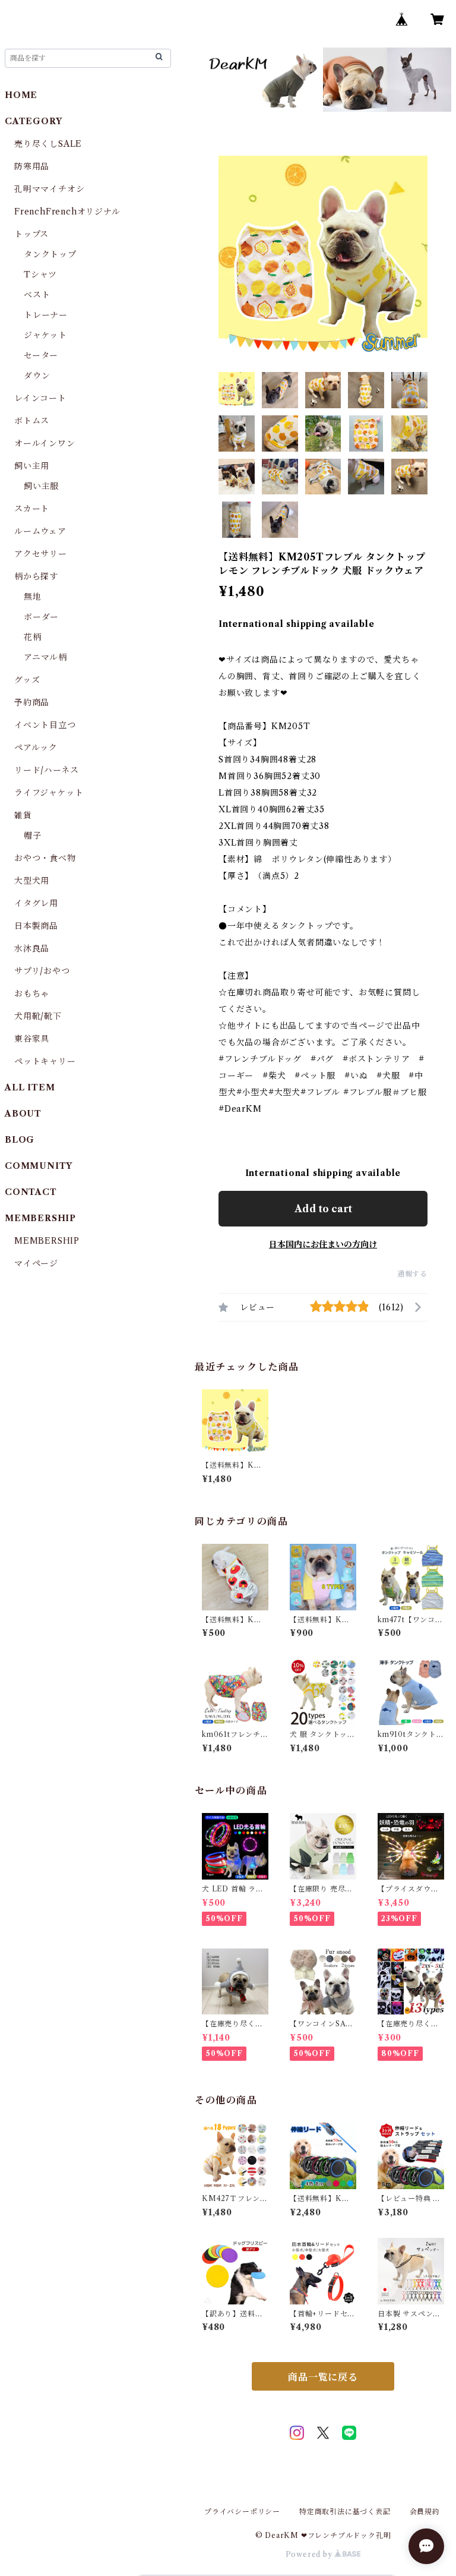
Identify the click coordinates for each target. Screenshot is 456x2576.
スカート (32, 509)
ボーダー (41, 617)
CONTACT (31, 1192)
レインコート (40, 398)
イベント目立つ (45, 725)
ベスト (37, 295)
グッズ (27, 680)
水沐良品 (32, 948)
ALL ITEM (30, 1087)
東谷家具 (32, 1039)
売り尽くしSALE (48, 144)
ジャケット (45, 335)
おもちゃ (32, 994)
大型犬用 (32, 881)
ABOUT (23, 1114)
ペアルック (36, 748)
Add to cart (323, 1209)
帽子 (33, 835)
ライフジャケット (49, 793)
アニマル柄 (45, 657)
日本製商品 (36, 926)
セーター (41, 355)
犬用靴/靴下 (38, 1016)
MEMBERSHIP (47, 1241)
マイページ (36, 1263)
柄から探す (36, 576)
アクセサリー (41, 554)
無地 (33, 597)
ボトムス (32, 421)
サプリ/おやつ (42, 971)
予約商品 (32, 702)
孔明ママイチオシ (49, 189)
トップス (31, 234)
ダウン (37, 376)
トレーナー (46, 315)
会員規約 (425, 2512)
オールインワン (45, 443)
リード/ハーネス (46, 770)
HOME (21, 95)
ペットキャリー (45, 1061)
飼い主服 (41, 486)
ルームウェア (40, 531)
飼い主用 (32, 466)
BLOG (20, 1140)
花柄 (33, 637)
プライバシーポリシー (242, 2512)
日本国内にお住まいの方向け (323, 1244)
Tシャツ (40, 275)
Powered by (310, 2554)
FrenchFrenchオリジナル (67, 212)
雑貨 (23, 815)
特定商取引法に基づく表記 (345, 2512)
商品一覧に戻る (323, 2377)
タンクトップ (50, 254)
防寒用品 (32, 166)
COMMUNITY (39, 1166)
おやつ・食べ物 (45, 858)
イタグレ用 (36, 903)
